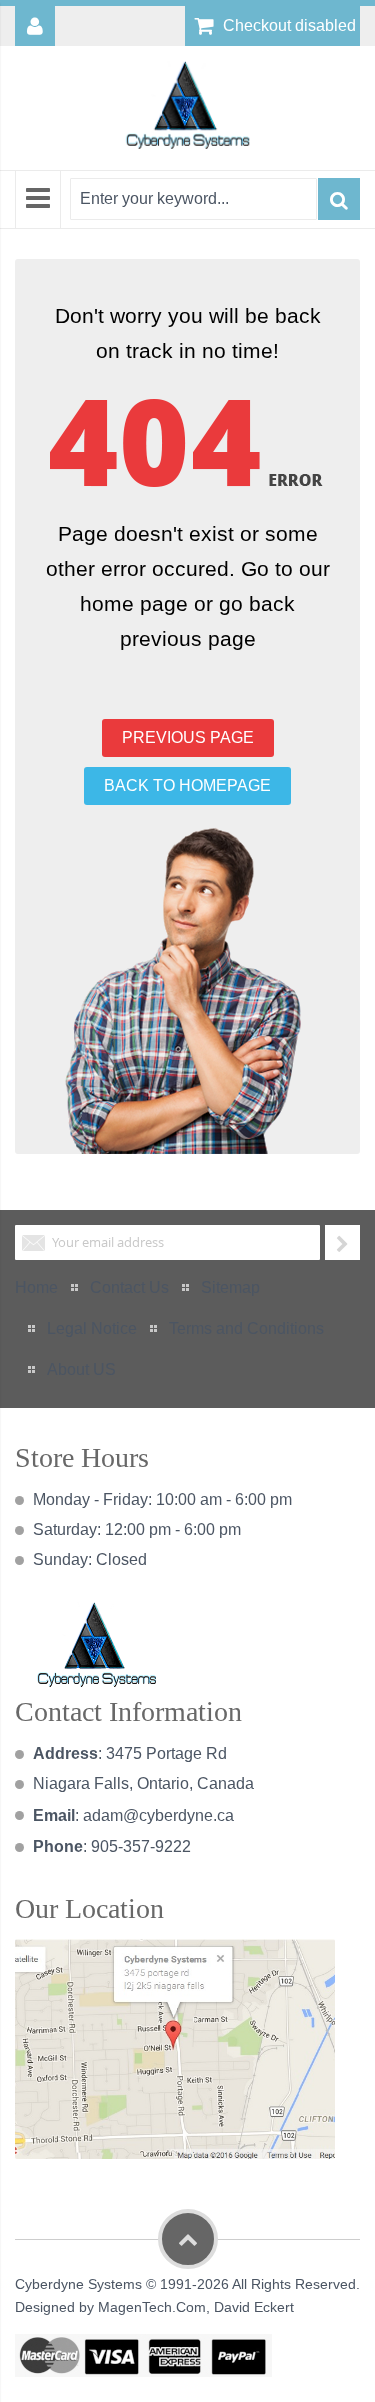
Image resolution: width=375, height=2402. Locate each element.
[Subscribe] (342, 1242)
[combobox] (193, 199)
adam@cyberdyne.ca (158, 1815)
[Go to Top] (188, 2239)
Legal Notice (92, 1328)
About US (81, 1369)
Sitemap (230, 1287)
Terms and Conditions (246, 1328)
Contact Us (129, 1287)
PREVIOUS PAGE (188, 737)
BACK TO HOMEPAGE (187, 785)
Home (36, 1287)
